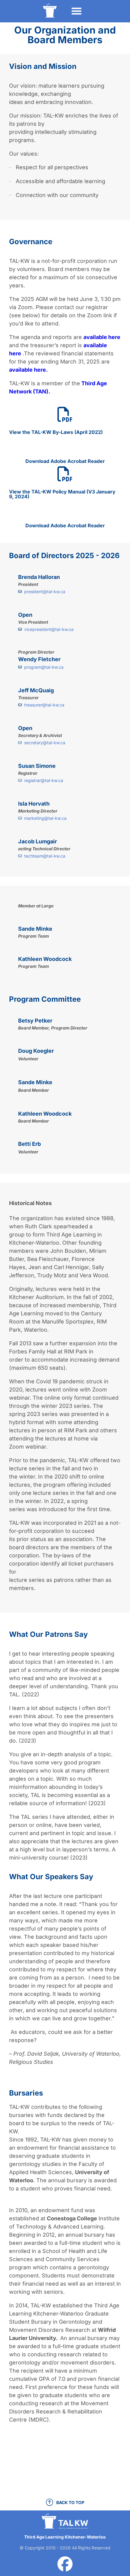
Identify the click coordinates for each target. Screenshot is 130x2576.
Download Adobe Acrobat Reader (65, 461)
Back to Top (70, 2502)
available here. (28, 370)
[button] (76, 11)
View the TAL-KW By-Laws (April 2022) (56, 432)
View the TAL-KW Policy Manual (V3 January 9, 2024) (62, 494)
